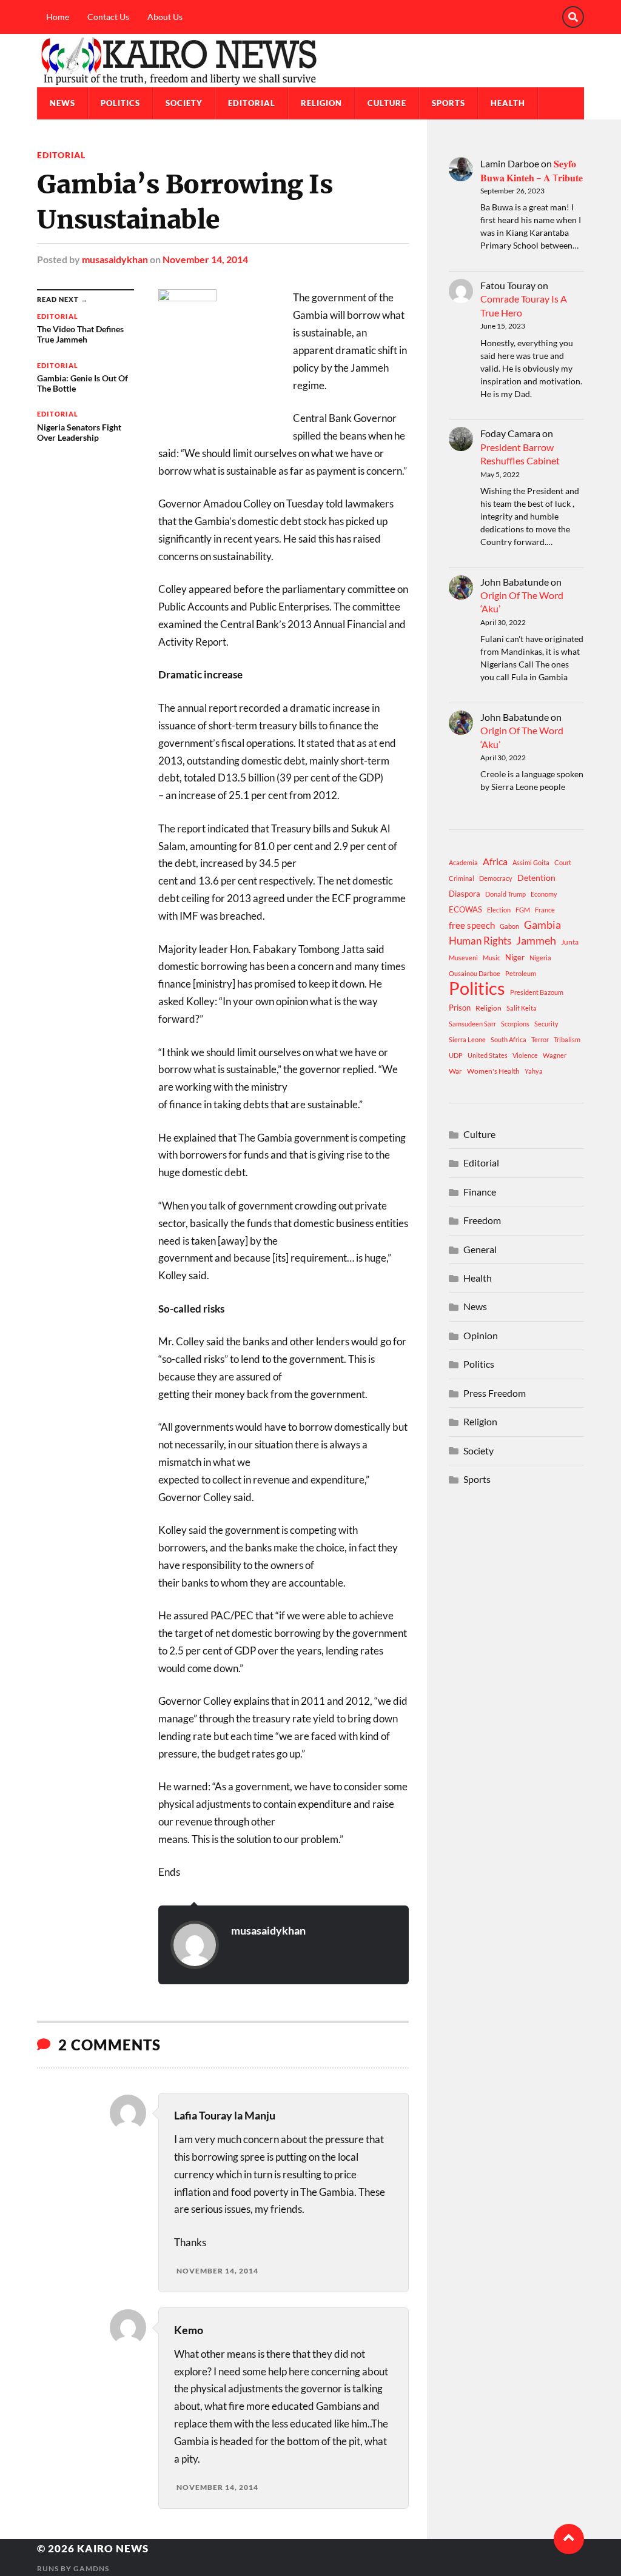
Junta (570, 942)
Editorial (252, 103)
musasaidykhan (115, 259)
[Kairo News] (310, 61)
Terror (540, 1039)
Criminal (462, 878)
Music (492, 958)
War (455, 1071)
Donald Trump (505, 894)
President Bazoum (537, 992)
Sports (448, 103)
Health (508, 103)
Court (563, 862)
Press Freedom (495, 1393)
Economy (544, 894)
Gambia (542, 925)
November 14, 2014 (205, 259)
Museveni (463, 958)
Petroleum (521, 973)
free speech (472, 925)
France (545, 910)
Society (184, 103)
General (480, 1249)
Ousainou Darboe (475, 973)
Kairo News (113, 2548)
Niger (515, 957)
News (62, 103)
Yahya (534, 1071)
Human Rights (480, 941)
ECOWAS (465, 909)
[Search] (573, 17)
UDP (456, 1055)
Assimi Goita (531, 862)
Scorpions (515, 1024)
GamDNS (91, 2568)
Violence (525, 1055)
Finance (480, 1192)
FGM (523, 910)
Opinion (481, 1335)
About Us (165, 17)
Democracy (496, 878)
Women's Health (493, 1071)
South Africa (509, 1039)
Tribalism (567, 1039)
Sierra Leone (467, 1039)
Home (58, 17)
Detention (536, 878)
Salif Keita (522, 1008)
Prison (460, 1008)
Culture (387, 103)
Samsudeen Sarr (472, 1024)
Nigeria (540, 958)
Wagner (555, 1055)
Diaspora (465, 894)
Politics (120, 103)
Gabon (509, 926)
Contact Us (108, 17)
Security (546, 1024)
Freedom (482, 1220)
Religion (321, 103)
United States (488, 1055)
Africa (495, 861)
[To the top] (569, 2539)
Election (499, 910)
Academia (463, 862)
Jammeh (536, 941)
